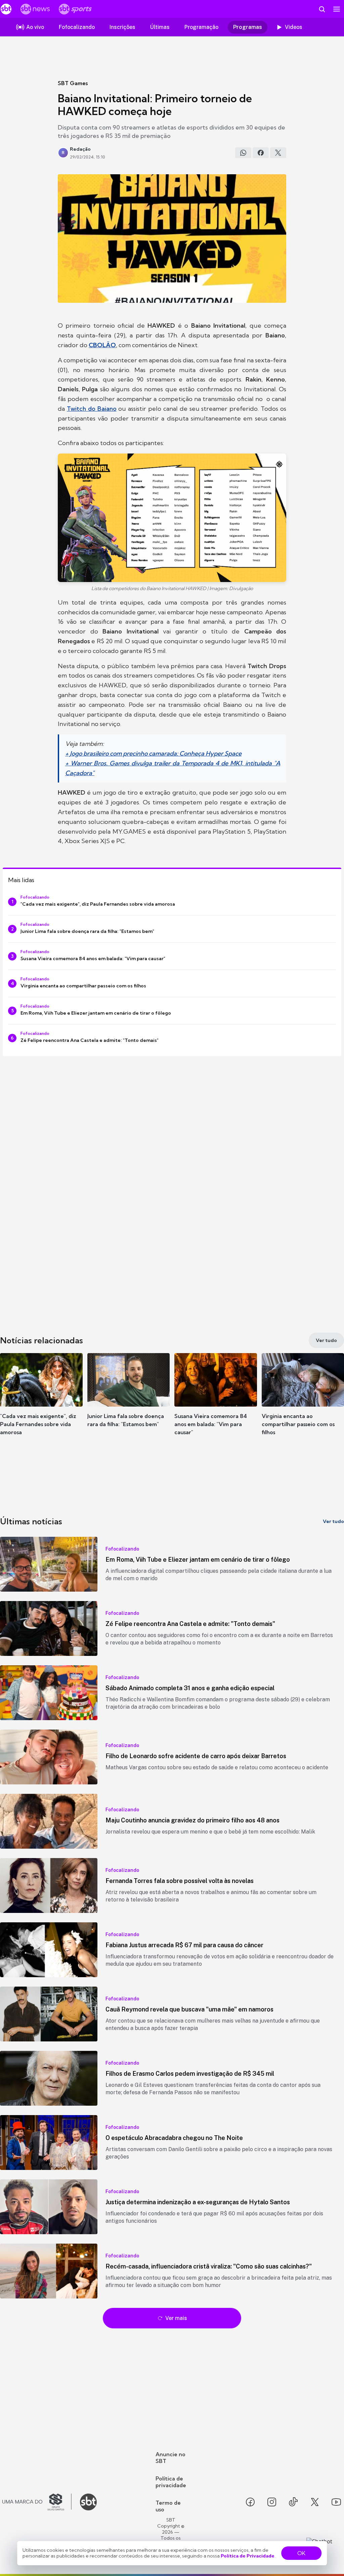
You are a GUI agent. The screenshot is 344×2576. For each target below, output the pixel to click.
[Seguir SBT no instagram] (272, 2502)
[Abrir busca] (322, 9)
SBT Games (73, 83)
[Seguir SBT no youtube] (336, 2502)
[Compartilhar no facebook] (261, 153)
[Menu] (337, 9)
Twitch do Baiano (92, 409)
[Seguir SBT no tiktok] (293, 2502)
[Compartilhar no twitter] (278, 153)
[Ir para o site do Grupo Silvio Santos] (37, 2502)
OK (301, 2553)
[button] (41, 1400)
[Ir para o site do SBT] (88, 2502)
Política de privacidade (171, 2482)
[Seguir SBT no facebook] (250, 2502)
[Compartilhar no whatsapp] (243, 153)
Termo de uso (168, 2506)
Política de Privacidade (248, 2556)
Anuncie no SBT (170, 2458)
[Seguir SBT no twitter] (315, 2502)
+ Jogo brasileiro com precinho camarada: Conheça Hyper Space (153, 753)
